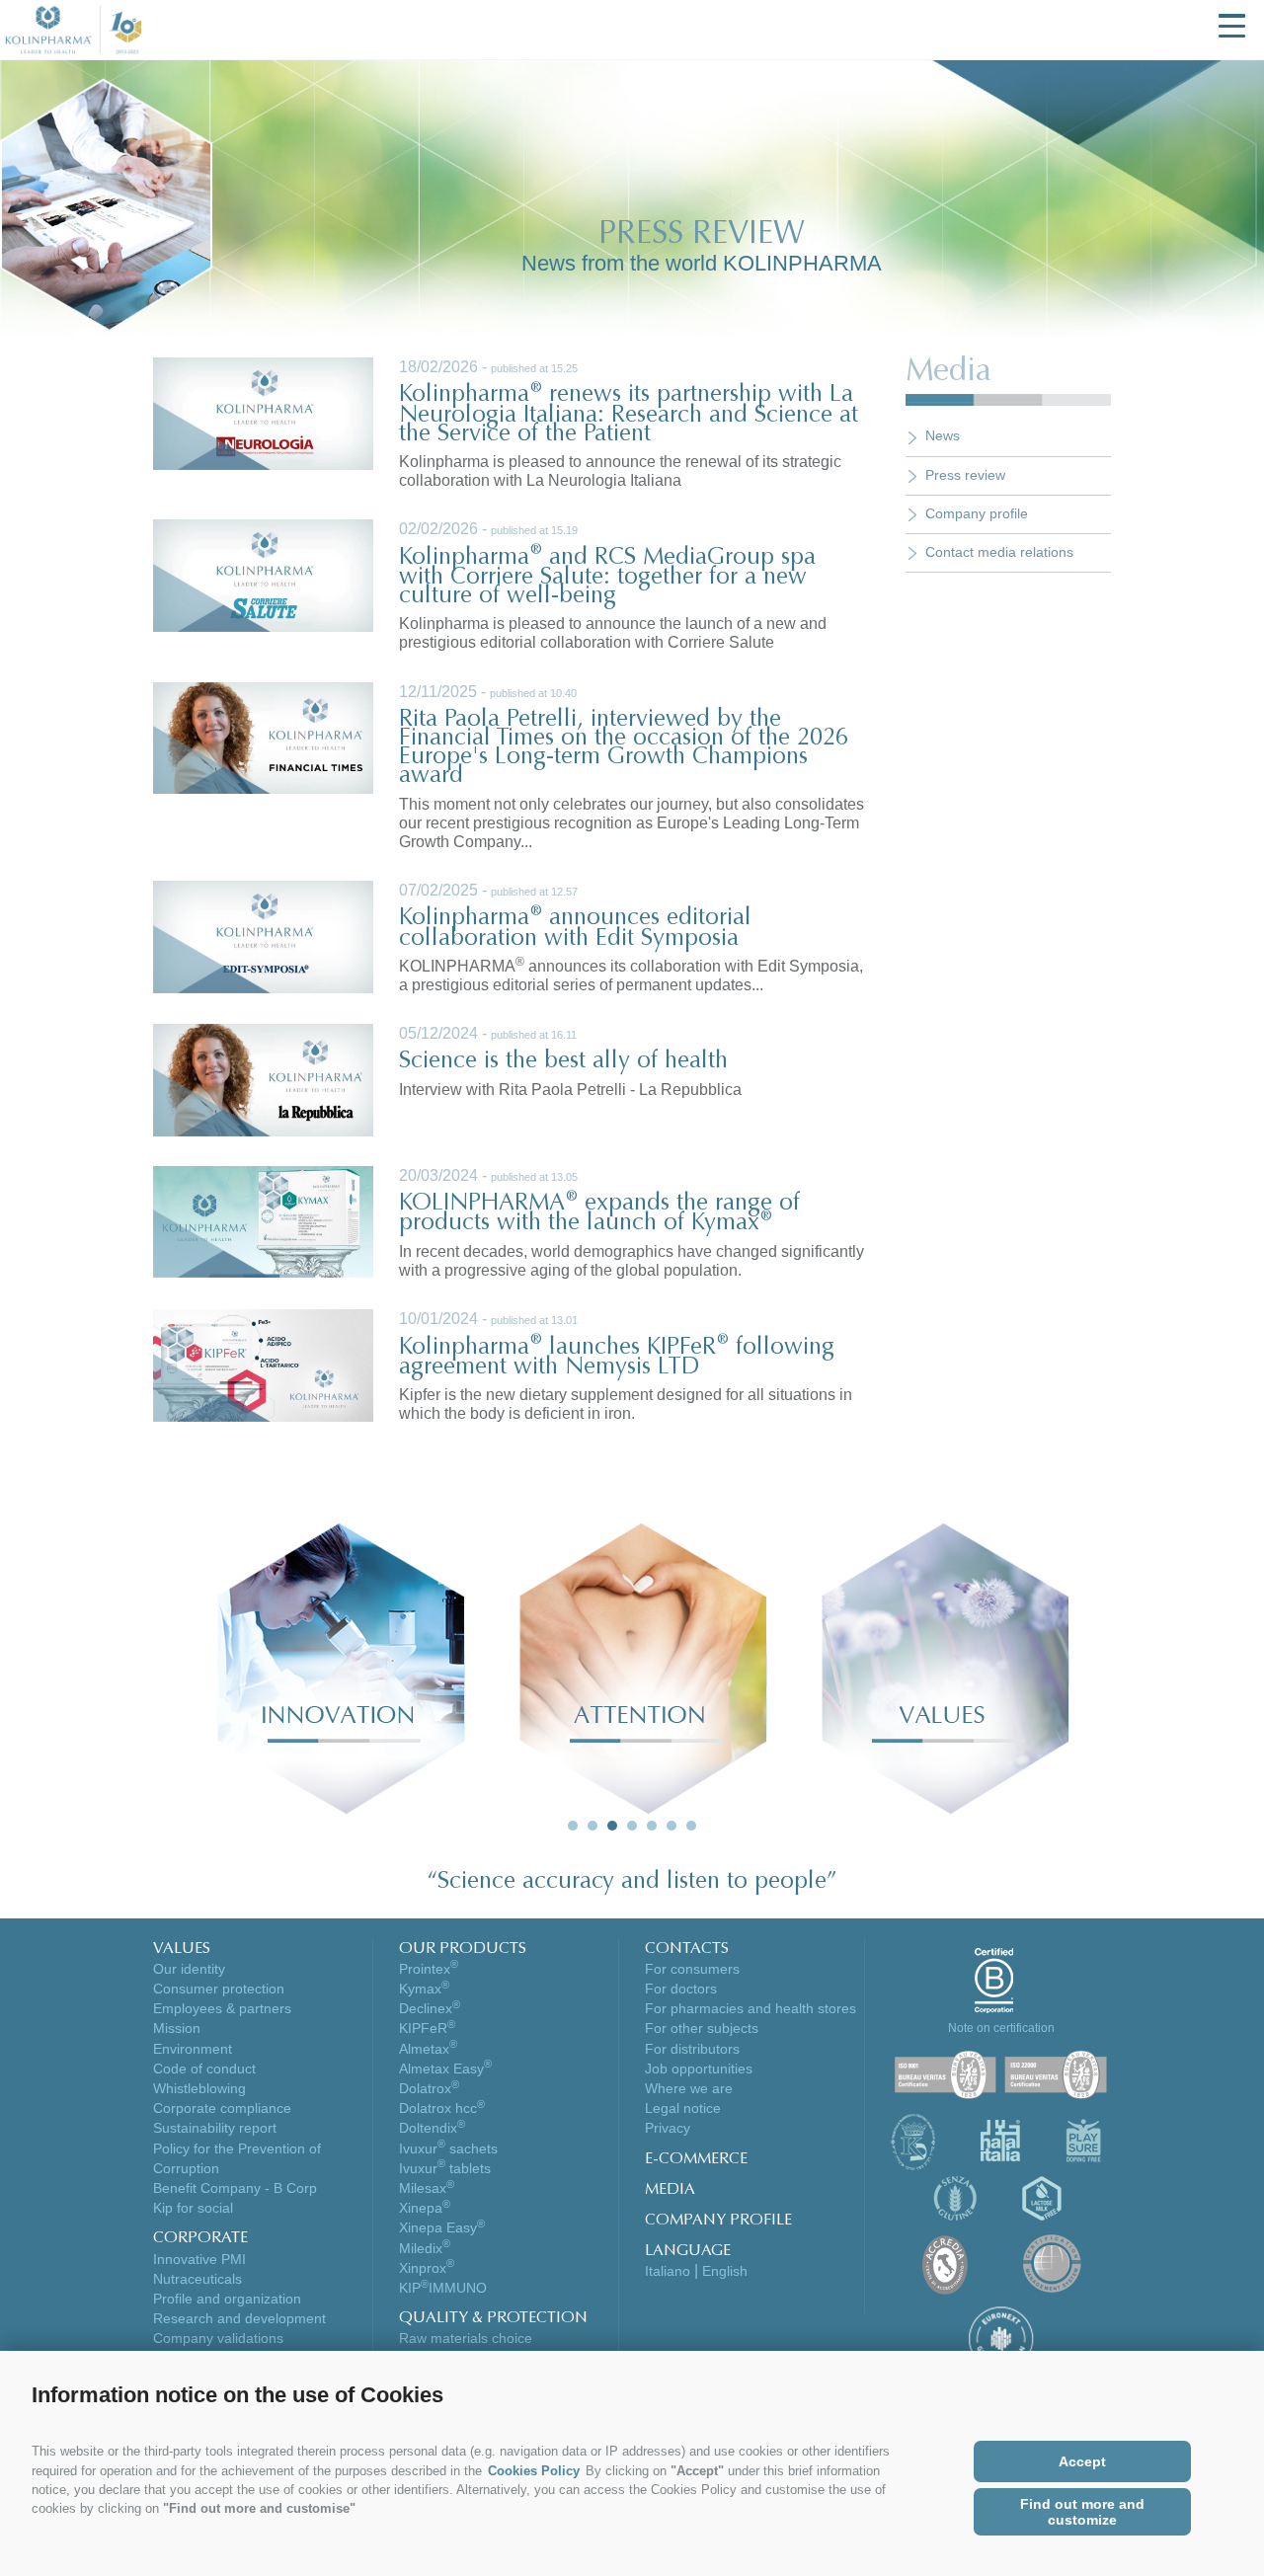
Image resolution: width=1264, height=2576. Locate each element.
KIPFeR (427, 2028)
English (725, 2271)
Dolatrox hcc (442, 2108)
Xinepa (425, 2208)
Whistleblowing (199, 2088)
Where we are (689, 2088)
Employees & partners (222, 2008)
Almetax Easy (445, 2069)
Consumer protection (219, 1989)
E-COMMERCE (696, 2159)
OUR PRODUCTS (463, 1949)
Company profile (977, 513)
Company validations (218, 2338)
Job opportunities (699, 2069)
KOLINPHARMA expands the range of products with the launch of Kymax (599, 1213)
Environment (193, 2049)
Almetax (428, 2049)
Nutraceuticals (197, 2279)
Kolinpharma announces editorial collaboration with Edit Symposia (575, 928)
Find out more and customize (1082, 2512)
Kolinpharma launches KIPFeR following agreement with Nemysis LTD (617, 1358)
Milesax (427, 2188)
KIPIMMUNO (443, 2288)
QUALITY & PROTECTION (493, 2318)
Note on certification (1001, 2028)
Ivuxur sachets (448, 2148)
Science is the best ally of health (563, 1061)
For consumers (692, 1969)
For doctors (681, 1989)
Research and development (239, 2318)
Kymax (424, 1989)
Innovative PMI (199, 2259)
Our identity (189, 1969)
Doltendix (432, 2128)
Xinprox (427, 2268)
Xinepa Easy (442, 2227)
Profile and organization (227, 2299)
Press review (965, 475)
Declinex (430, 2008)
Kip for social (193, 2208)
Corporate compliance (222, 2108)
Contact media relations (999, 552)
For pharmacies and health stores (750, 2008)
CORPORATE (200, 2238)
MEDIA (670, 2190)
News (943, 435)
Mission (177, 2028)
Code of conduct (204, 2069)
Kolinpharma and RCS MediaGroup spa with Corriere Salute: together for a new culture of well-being (607, 577)
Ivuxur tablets (445, 2168)
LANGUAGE (688, 2251)
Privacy (668, 2128)
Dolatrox (429, 2088)
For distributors (692, 2049)
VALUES (182, 1949)
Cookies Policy (534, 2471)
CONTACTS (687, 1949)
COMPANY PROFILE (718, 2221)
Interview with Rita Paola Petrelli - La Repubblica (570, 1090)
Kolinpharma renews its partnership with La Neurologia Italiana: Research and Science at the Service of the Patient (629, 414)
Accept (1082, 2461)
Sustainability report (215, 2128)
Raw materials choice (466, 2338)
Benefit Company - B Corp (235, 2188)
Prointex (429, 1969)
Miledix (425, 2248)
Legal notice (683, 2108)
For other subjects (702, 2028)
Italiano (668, 2271)
